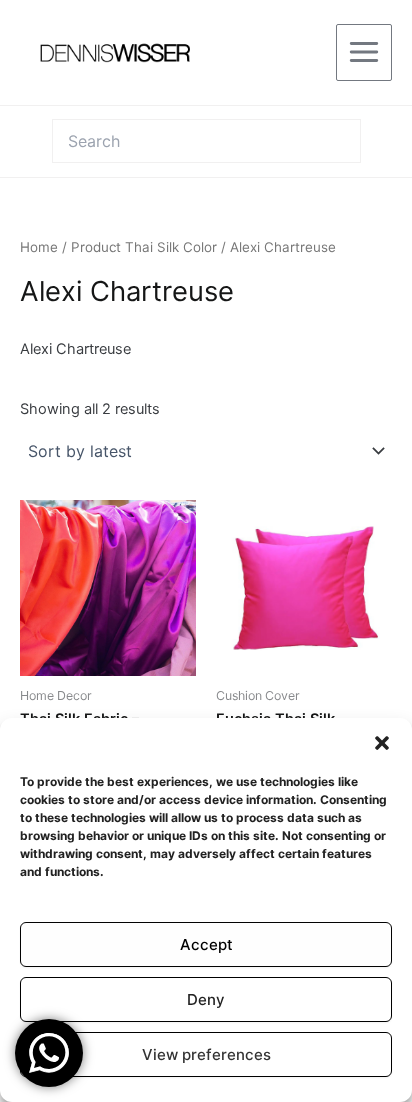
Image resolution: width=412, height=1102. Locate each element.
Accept (206, 944)
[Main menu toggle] (364, 52)
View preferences (206, 1054)
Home (39, 247)
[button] (382, 743)
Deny (206, 999)
